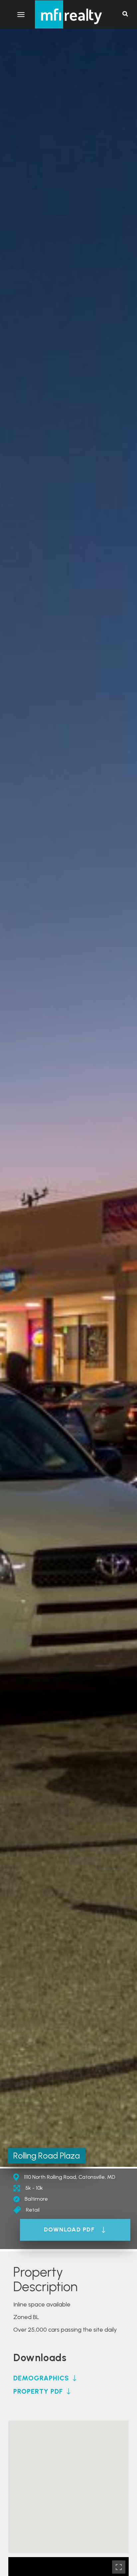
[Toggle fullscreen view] (119, 2567)
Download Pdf (69, 2230)
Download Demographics (45, 2378)
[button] (68, 2478)
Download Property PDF (42, 2391)
